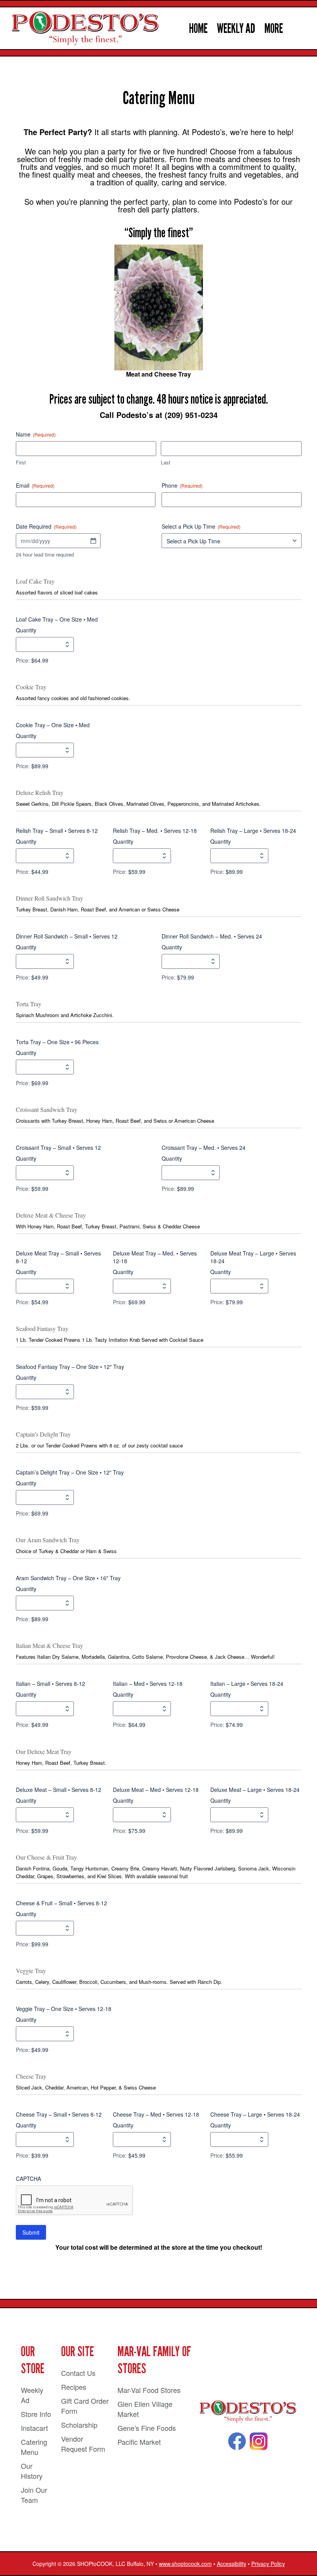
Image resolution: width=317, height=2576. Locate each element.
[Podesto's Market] (248, 2412)
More (274, 28)
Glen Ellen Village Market (145, 2409)
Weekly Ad (236, 28)
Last (166, 462)
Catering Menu (34, 2447)
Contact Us (78, 2373)
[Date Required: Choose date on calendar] (93, 541)
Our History (32, 2471)
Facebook (237, 2441)
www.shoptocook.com (185, 2564)
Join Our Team (34, 2495)
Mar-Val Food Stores (149, 2390)
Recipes (74, 2387)
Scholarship (79, 2425)
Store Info (36, 2414)
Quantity (26, 630)
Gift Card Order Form (85, 2406)
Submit (31, 2232)
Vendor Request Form (83, 2444)
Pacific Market (139, 2442)
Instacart (34, 2428)
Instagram (259, 2441)
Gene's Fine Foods (147, 2428)
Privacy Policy (268, 2564)
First (21, 462)
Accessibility (232, 2564)
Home (198, 28)
